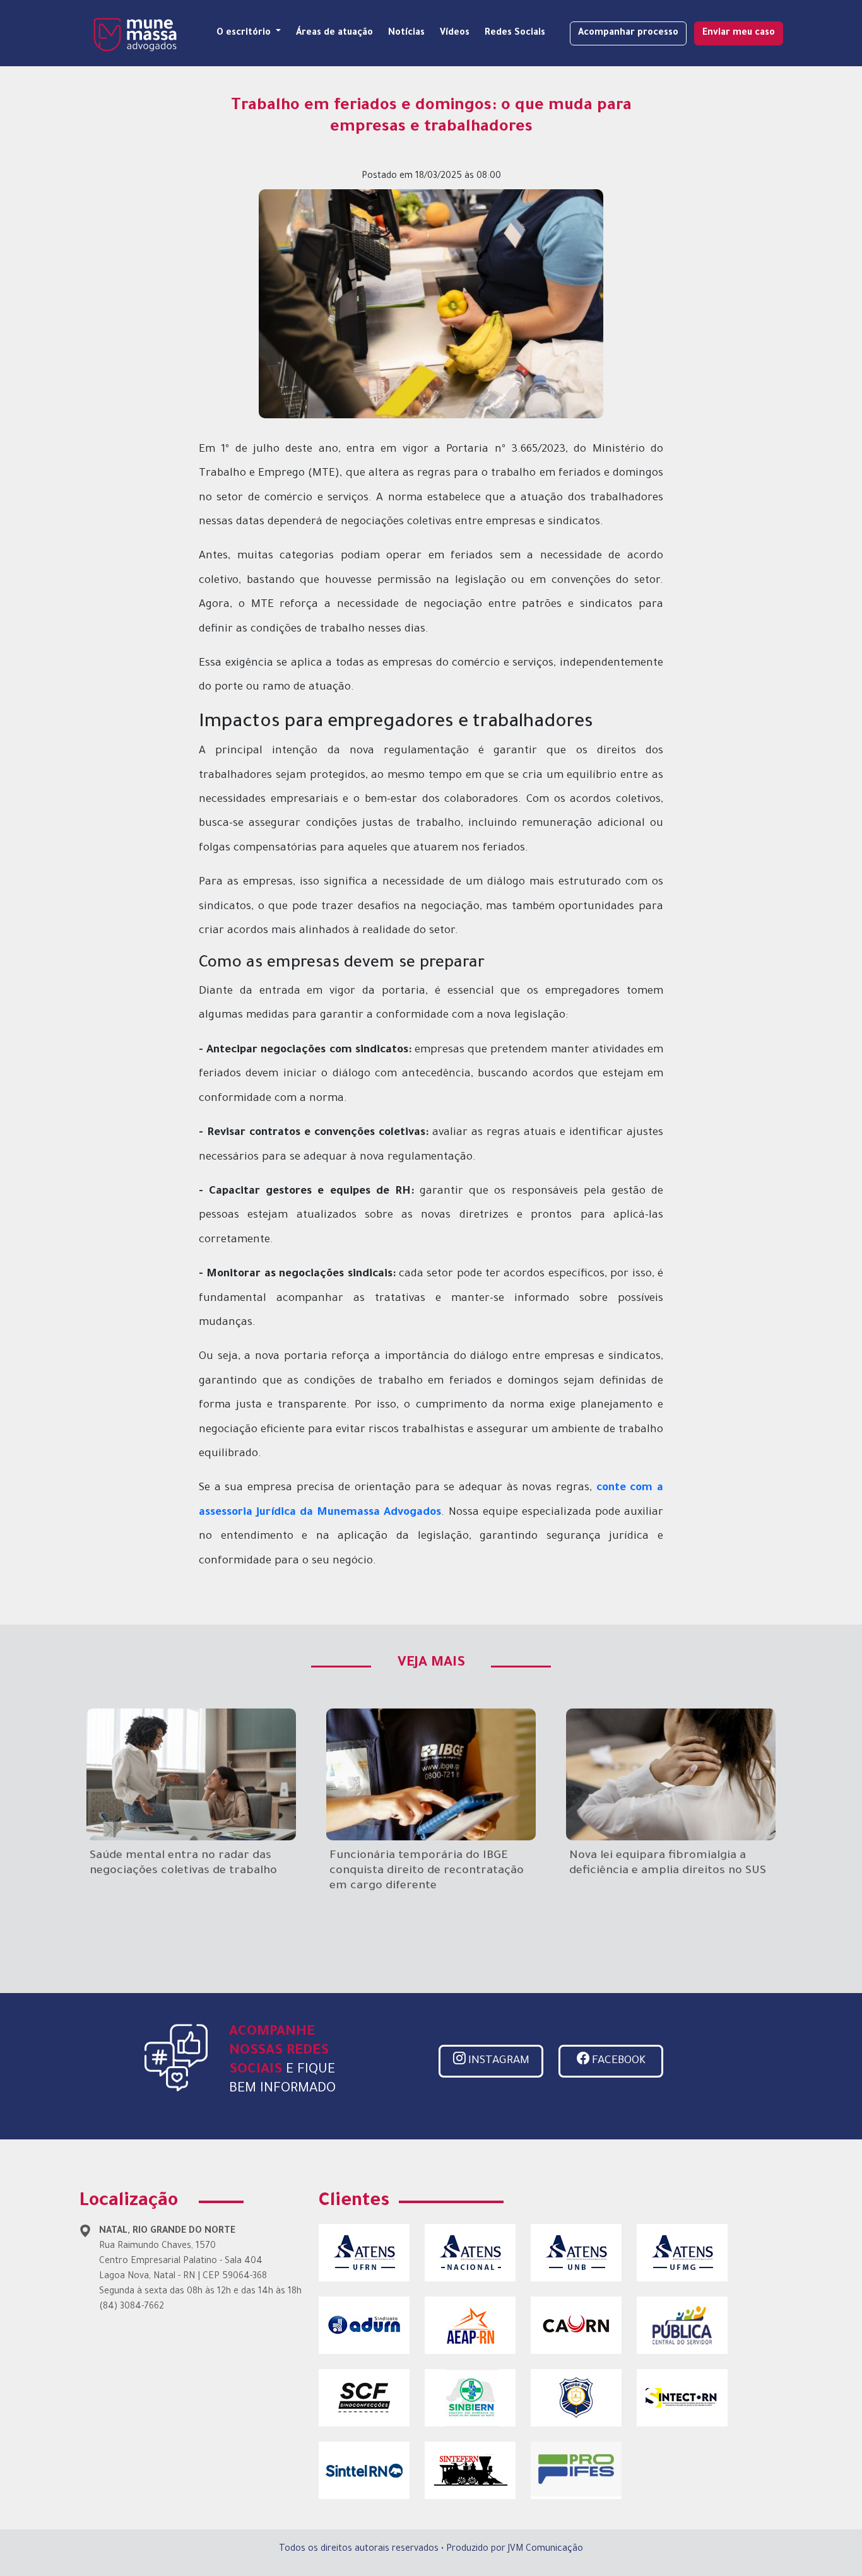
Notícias (406, 33)
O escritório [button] (245, 33)
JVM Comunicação (546, 2550)
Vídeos (455, 33)
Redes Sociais (515, 33)
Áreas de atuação (334, 33)
